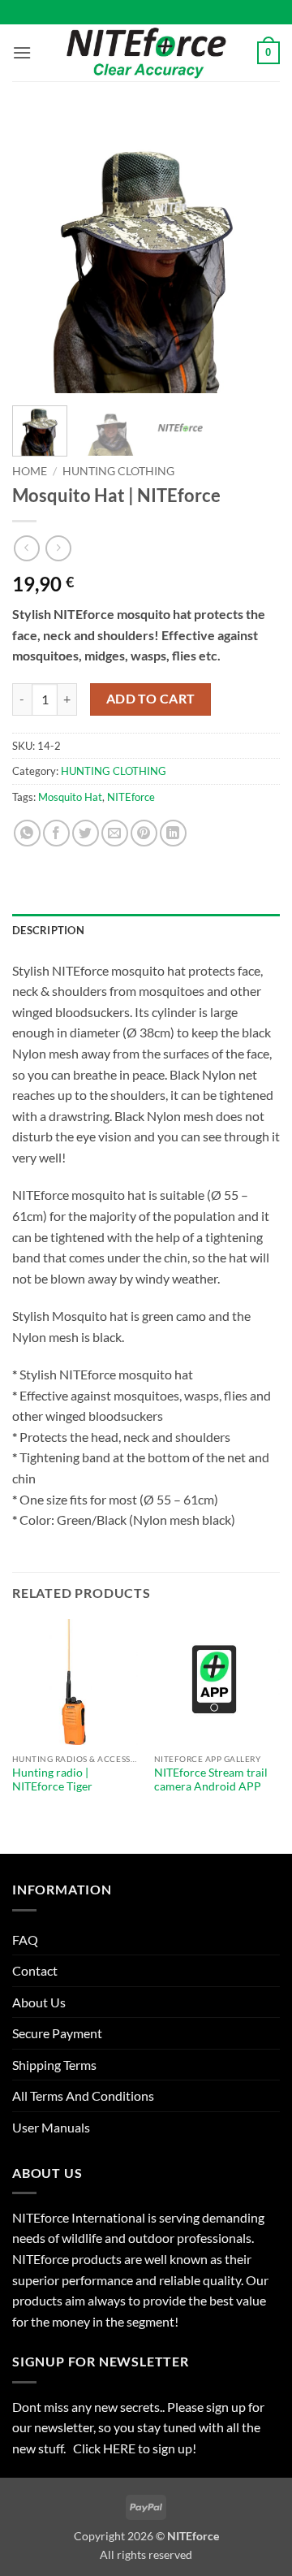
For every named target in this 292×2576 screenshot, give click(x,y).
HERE (120, 2448)
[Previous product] (58, 548)
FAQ (25, 1940)
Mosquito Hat (70, 797)
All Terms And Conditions (83, 2095)
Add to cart (151, 699)
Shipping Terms (54, 2065)
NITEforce (131, 797)
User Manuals (51, 2127)
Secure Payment (57, 2033)
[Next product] (26, 548)
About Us (39, 2002)
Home (30, 471)
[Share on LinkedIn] (173, 833)
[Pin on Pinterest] (144, 833)
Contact (35, 1970)
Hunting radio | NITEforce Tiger (52, 1780)
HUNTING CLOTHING (118, 471)
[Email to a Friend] (115, 833)
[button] (22, 52)
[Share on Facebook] (56, 833)
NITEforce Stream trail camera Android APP (211, 1780)
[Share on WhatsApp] (27, 833)
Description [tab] (48, 930)
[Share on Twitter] (86, 833)
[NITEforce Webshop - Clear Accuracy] (146, 52)
